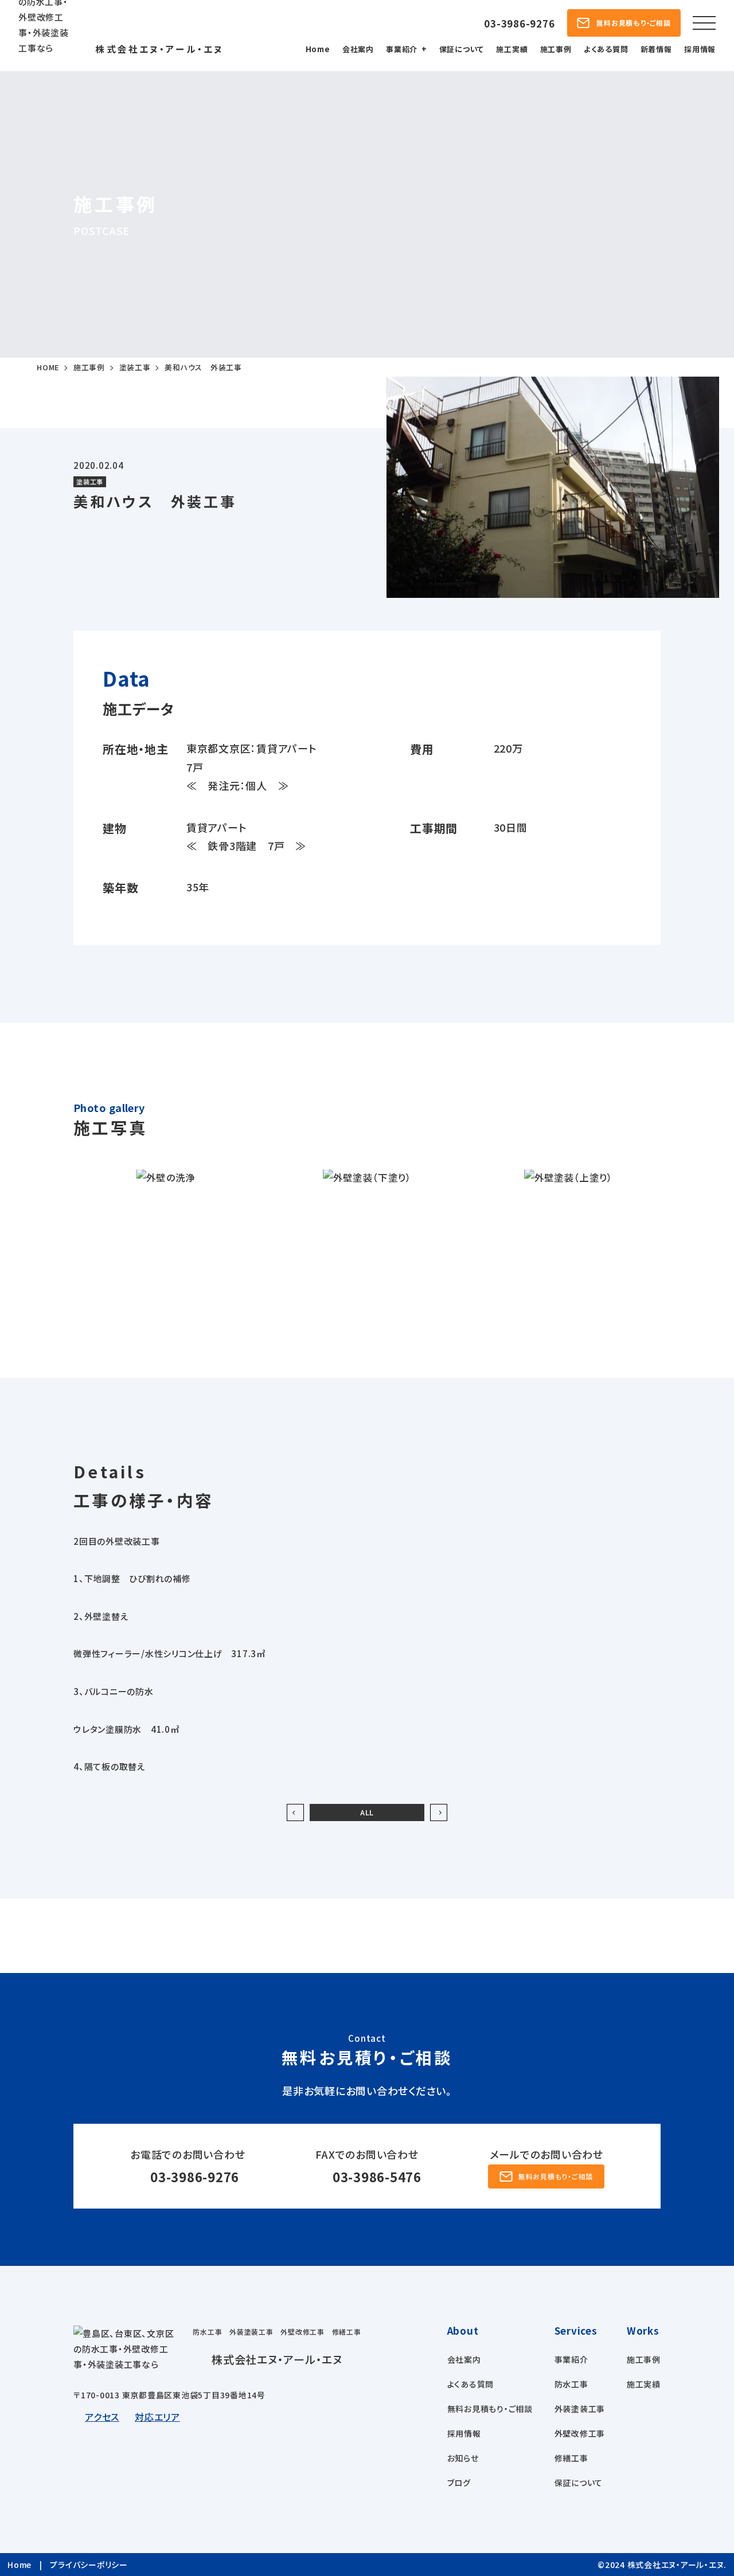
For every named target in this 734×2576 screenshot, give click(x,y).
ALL (367, 1812)
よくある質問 (606, 49)
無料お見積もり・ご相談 (490, 2409)
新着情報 (656, 49)
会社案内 (358, 49)
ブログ (459, 2483)
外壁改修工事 (580, 2433)
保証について (462, 49)
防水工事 (571, 2384)
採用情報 (700, 49)
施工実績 (512, 49)
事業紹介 (402, 49)
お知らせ (463, 2458)
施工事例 (556, 49)
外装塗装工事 (580, 2409)
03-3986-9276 (195, 2176)
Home (318, 49)
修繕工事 (571, 2458)
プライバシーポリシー (89, 2565)
